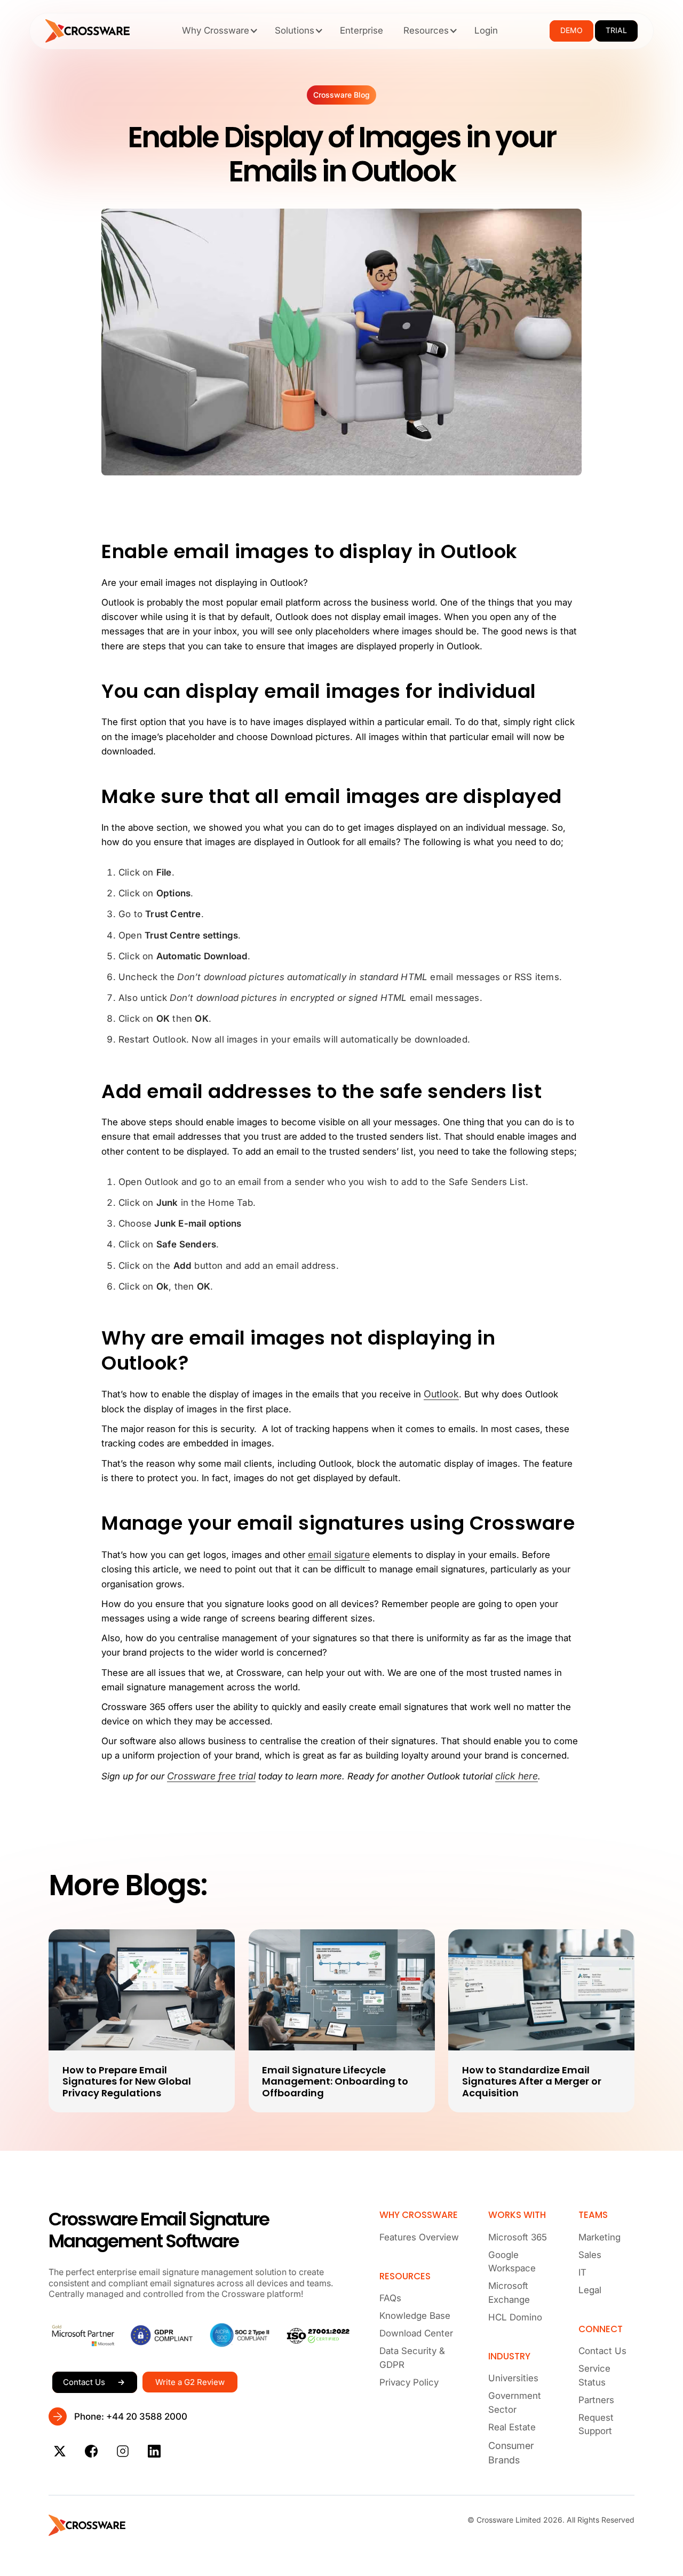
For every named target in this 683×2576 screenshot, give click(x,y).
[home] (88, 31)
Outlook (441, 1394)
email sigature (339, 1555)
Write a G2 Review (190, 2382)
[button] (218, 30)
